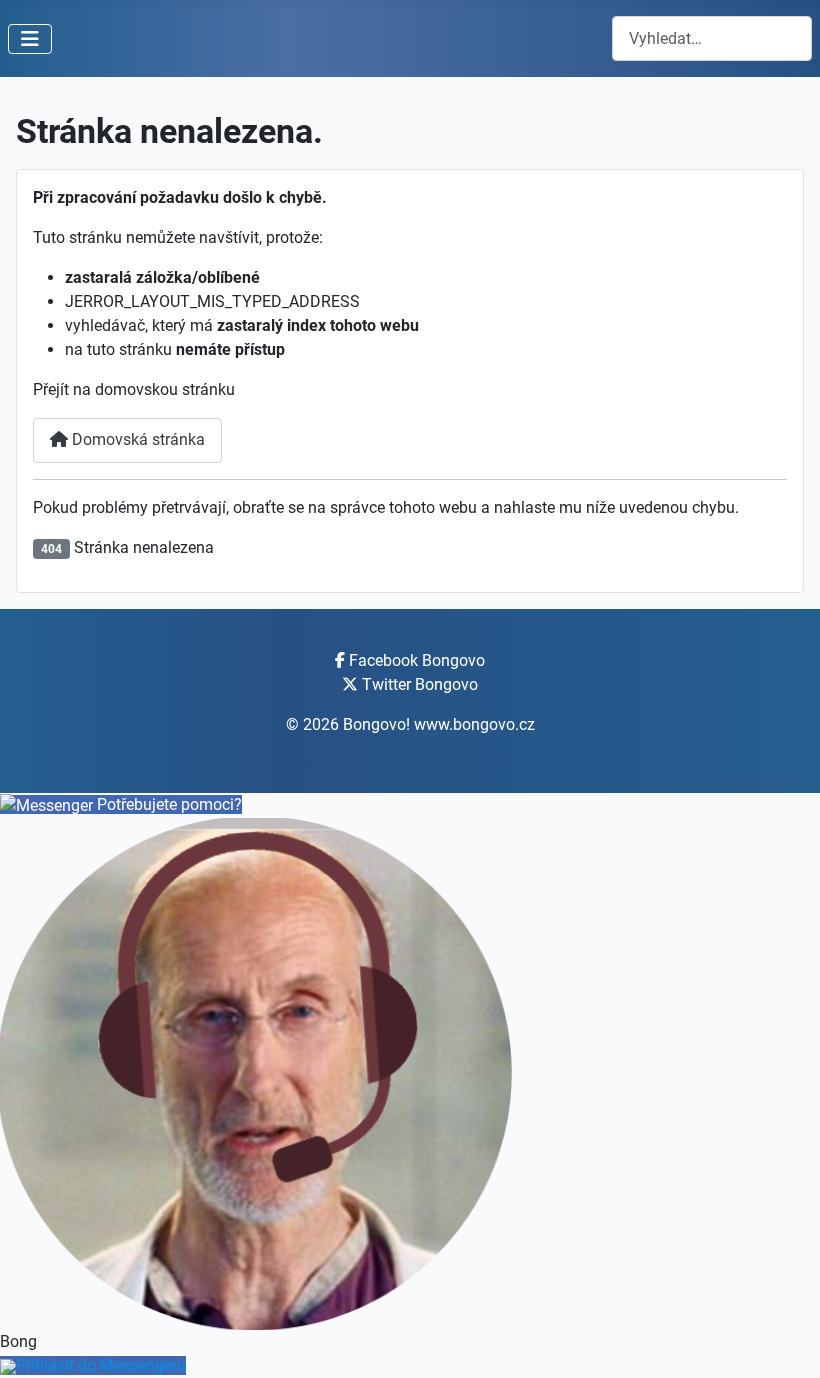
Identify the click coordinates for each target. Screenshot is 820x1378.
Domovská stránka (136, 439)
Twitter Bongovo (420, 684)
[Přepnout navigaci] (30, 39)
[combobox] (712, 38)
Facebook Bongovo (417, 660)
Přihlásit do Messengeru (101, 1365)
